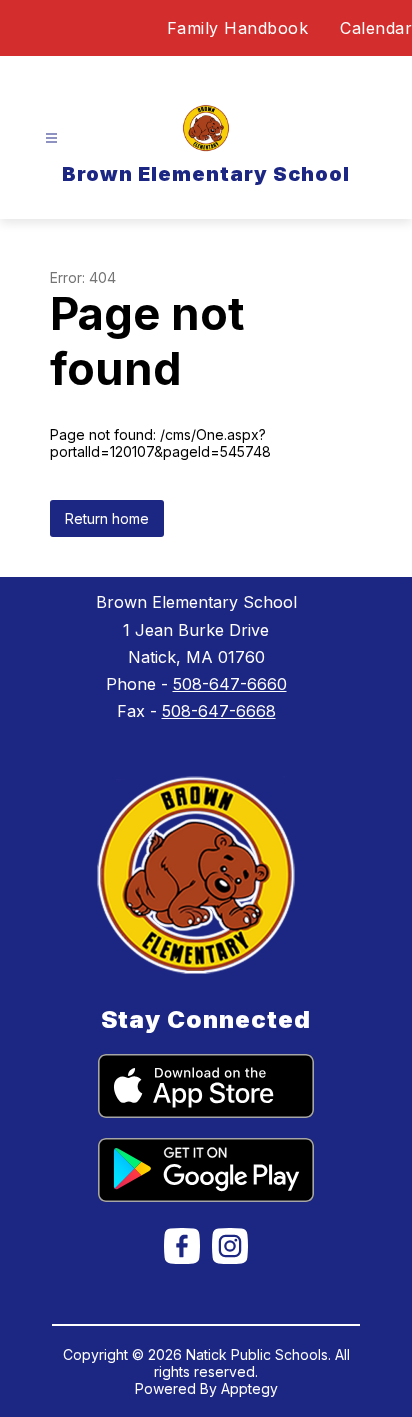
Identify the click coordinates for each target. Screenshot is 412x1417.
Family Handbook (238, 28)
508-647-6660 (230, 684)
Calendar (376, 28)
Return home (107, 518)
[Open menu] (51, 138)
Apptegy (249, 1388)
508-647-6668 (219, 711)
